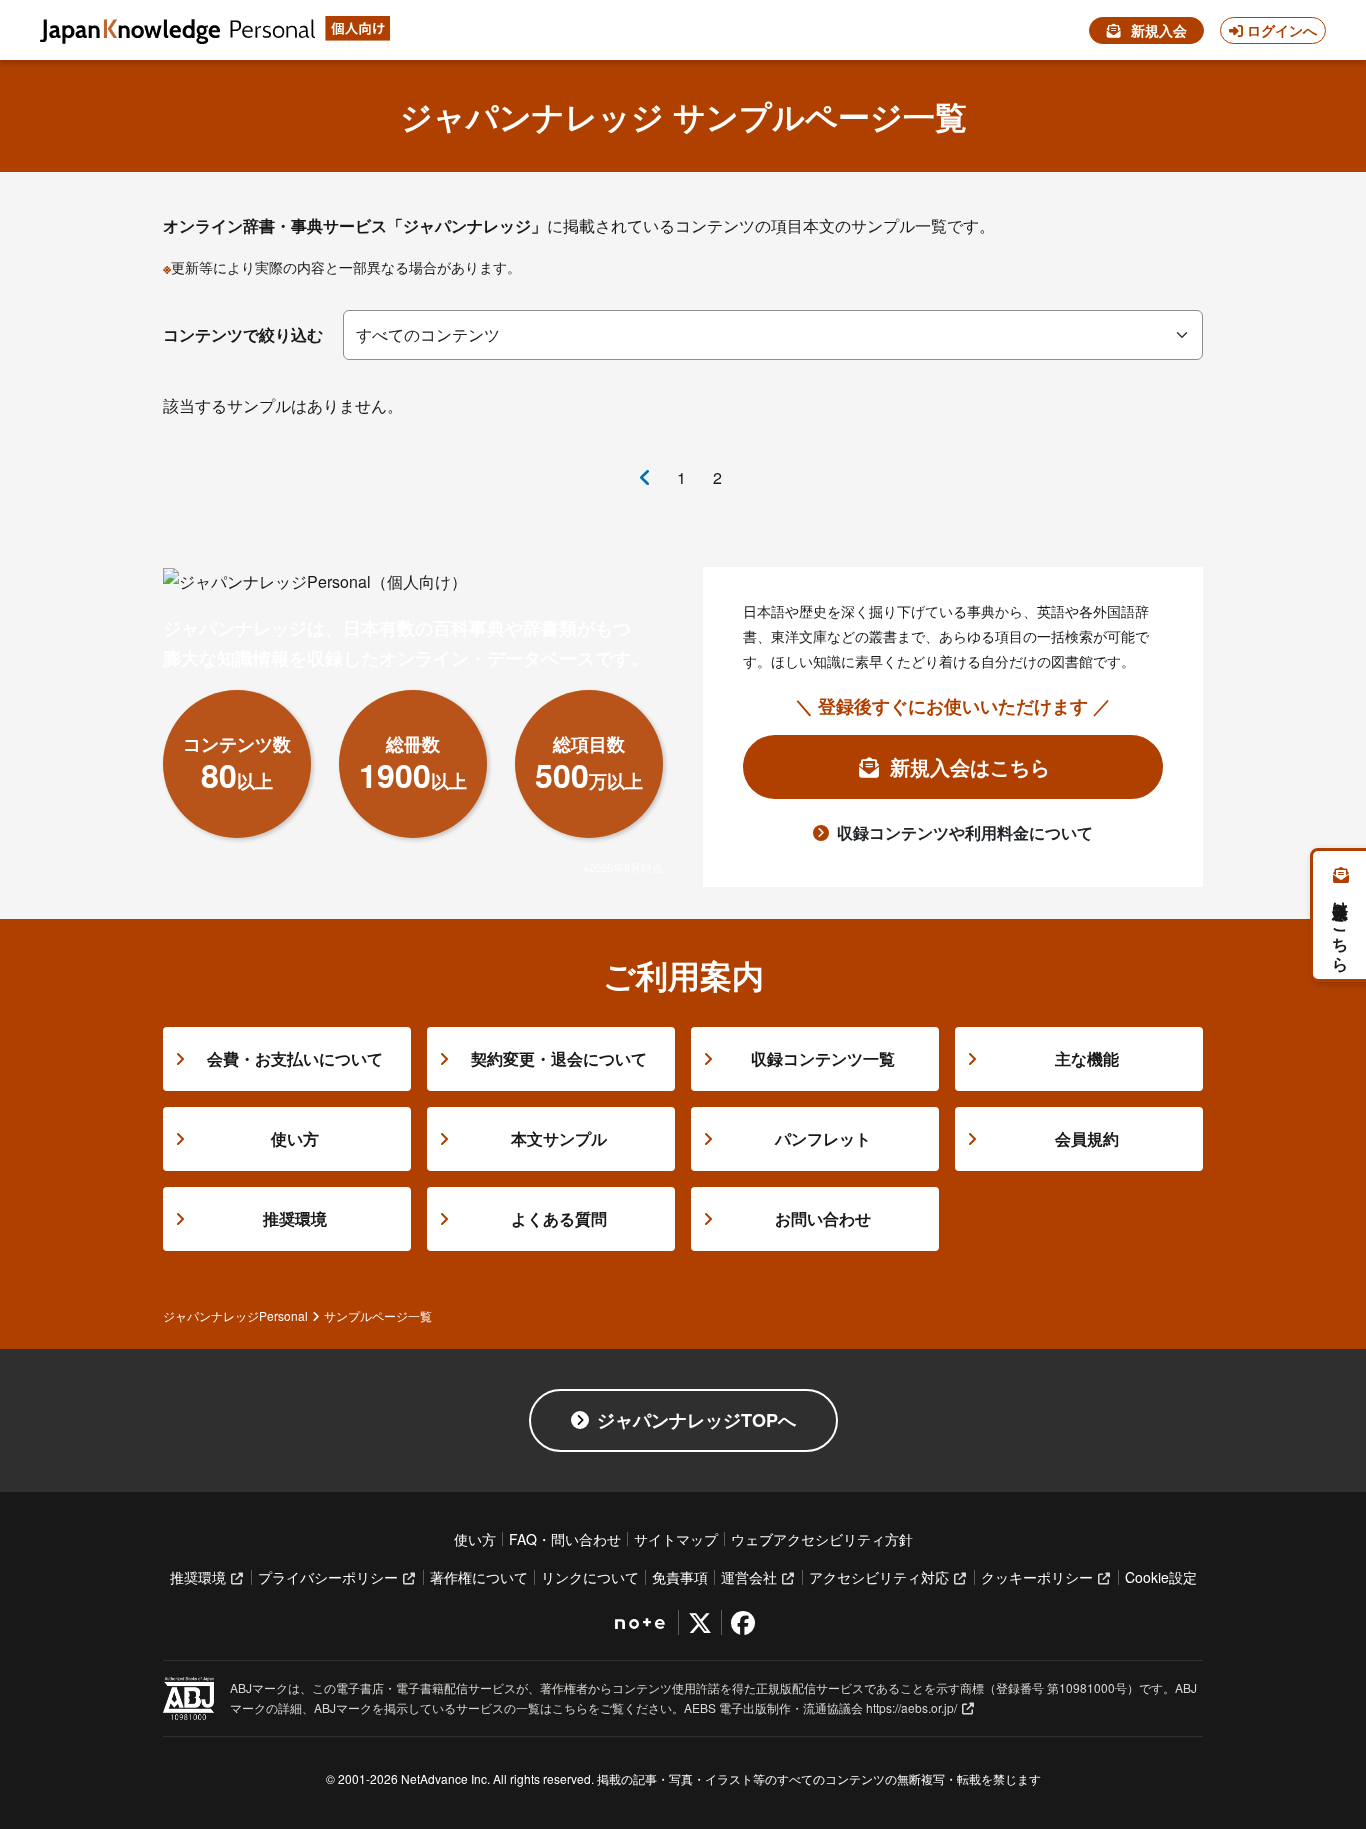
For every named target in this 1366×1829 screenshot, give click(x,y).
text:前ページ (645, 478)
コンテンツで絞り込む (243, 335)
